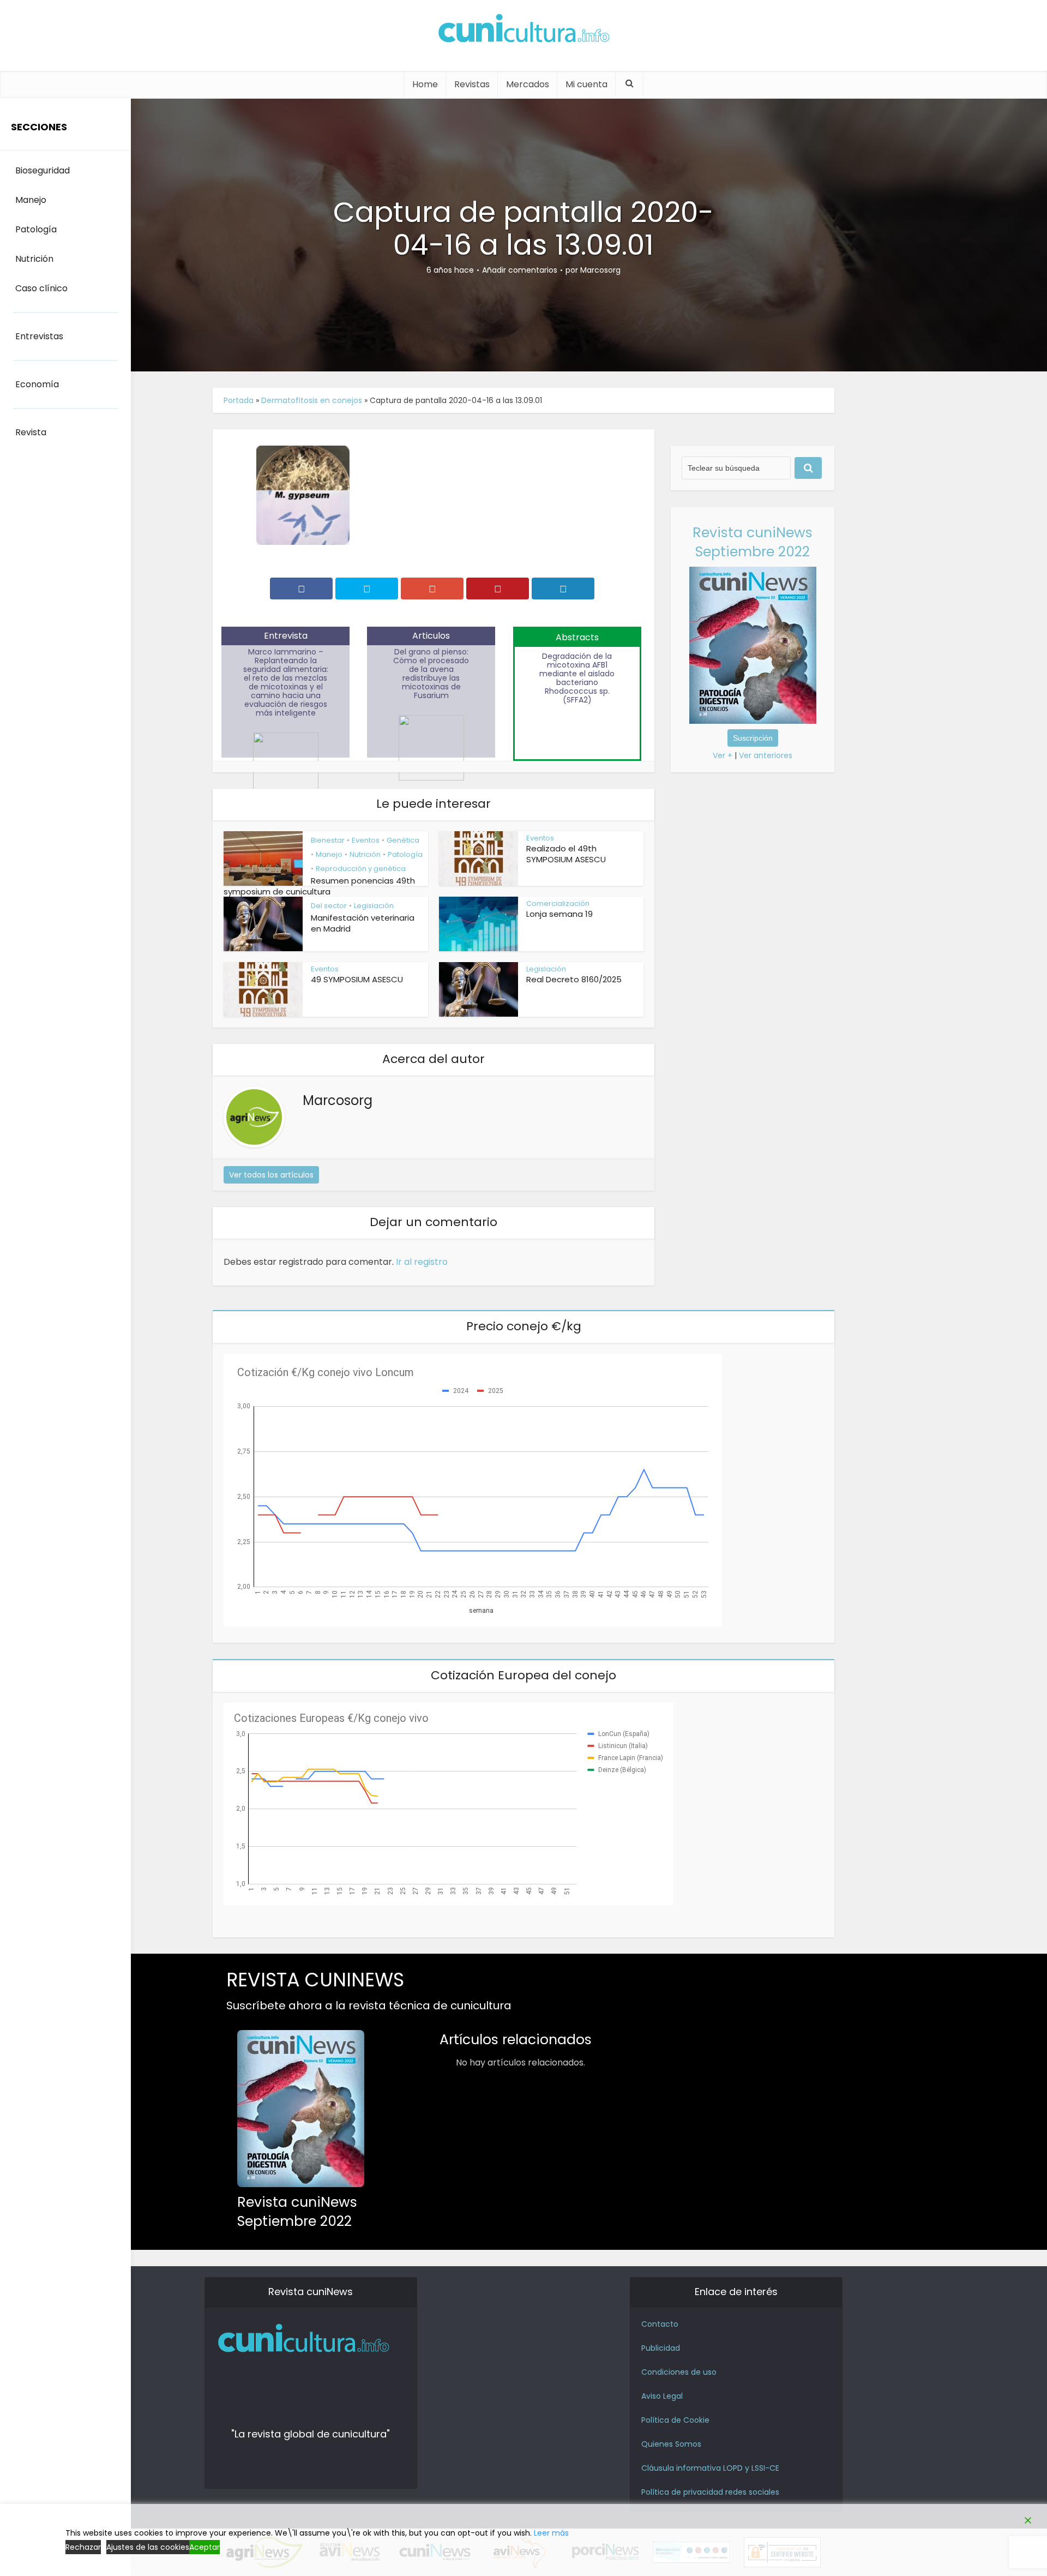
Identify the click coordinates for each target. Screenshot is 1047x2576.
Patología (405, 854)
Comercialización (558, 903)
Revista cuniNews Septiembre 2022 (753, 542)
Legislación (374, 906)
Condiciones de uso (679, 2372)
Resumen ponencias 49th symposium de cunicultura (319, 886)
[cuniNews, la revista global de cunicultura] (523, 30)
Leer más (551, 2533)
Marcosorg (600, 270)
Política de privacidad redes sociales (710, 2492)
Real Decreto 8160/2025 (574, 979)
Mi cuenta (586, 84)
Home (425, 84)
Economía (37, 384)
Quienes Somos (671, 2444)
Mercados (528, 84)
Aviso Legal (662, 2396)
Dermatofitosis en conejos (312, 400)
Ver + (723, 755)
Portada (239, 400)
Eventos (366, 840)
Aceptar (204, 2547)
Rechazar (83, 2547)
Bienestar (328, 840)
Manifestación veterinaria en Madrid (363, 923)
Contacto (660, 2324)
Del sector (329, 906)
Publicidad (661, 2348)
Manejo (329, 854)
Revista (31, 432)
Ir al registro (422, 1262)
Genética (403, 840)
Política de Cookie (675, 2420)
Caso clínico (41, 288)
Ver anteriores (766, 755)
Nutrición (365, 854)
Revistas (472, 84)
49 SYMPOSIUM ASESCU (357, 979)
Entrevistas (39, 336)
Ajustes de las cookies (148, 2547)
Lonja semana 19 (559, 914)
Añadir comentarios (520, 270)
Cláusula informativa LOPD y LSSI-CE (710, 2468)
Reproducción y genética (361, 869)
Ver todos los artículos (271, 1175)
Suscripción (753, 738)
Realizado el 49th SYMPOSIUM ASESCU (566, 854)
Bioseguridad (43, 170)
